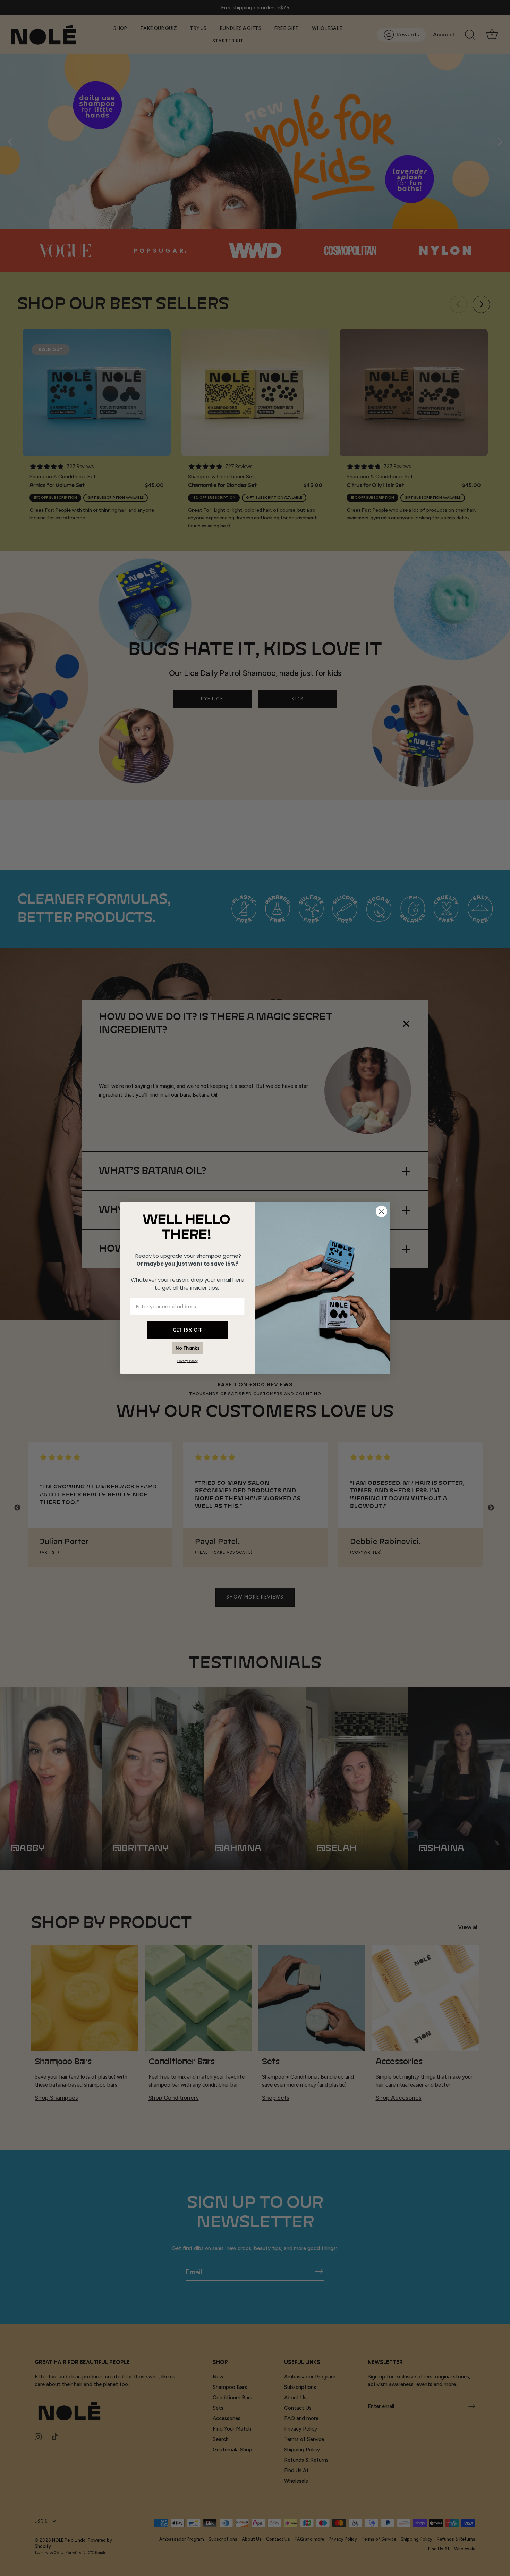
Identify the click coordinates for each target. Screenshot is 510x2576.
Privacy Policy (188, 1361)
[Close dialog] (381, 1211)
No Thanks (188, 1348)
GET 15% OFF (188, 1330)
